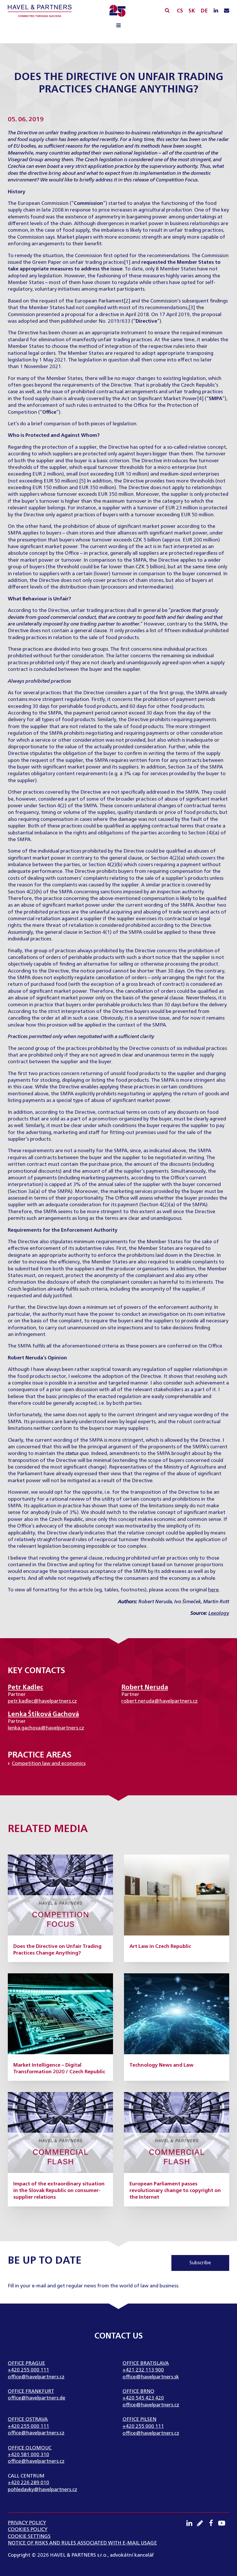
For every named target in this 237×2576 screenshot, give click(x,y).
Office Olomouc (30, 2448)
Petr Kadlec (25, 1688)
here (213, 1590)
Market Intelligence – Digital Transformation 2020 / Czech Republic (59, 2069)
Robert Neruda (145, 1688)
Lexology (219, 1613)
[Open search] (167, 10)
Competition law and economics (49, 1764)
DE (204, 11)
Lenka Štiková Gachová (43, 1714)
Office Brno (138, 2392)
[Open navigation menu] (118, 26)
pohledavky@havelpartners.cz (42, 2490)
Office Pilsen (139, 2420)
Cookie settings (29, 2537)
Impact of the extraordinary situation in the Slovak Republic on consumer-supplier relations (59, 2191)
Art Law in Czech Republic (160, 1947)
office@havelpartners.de (37, 2398)
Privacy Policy (27, 2523)
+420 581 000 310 (28, 2455)
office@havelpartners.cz (36, 2377)
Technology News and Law (161, 2065)
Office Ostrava (28, 2420)
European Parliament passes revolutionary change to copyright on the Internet (175, 2191)
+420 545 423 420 (143, 2398)
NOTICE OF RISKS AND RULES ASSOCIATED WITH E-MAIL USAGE (82, 2543)
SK (192, 11)
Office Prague (26, 2364)
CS (180, 11)
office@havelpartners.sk (151, 2377)
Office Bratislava (146, 2364)
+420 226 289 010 (28, 2483)
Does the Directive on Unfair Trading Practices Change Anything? (57, 1950)
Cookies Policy (28, 2530)
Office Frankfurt (31, 2392)
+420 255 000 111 (28, 2370)
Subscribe (200, 2263)
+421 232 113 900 (143, 2370)
